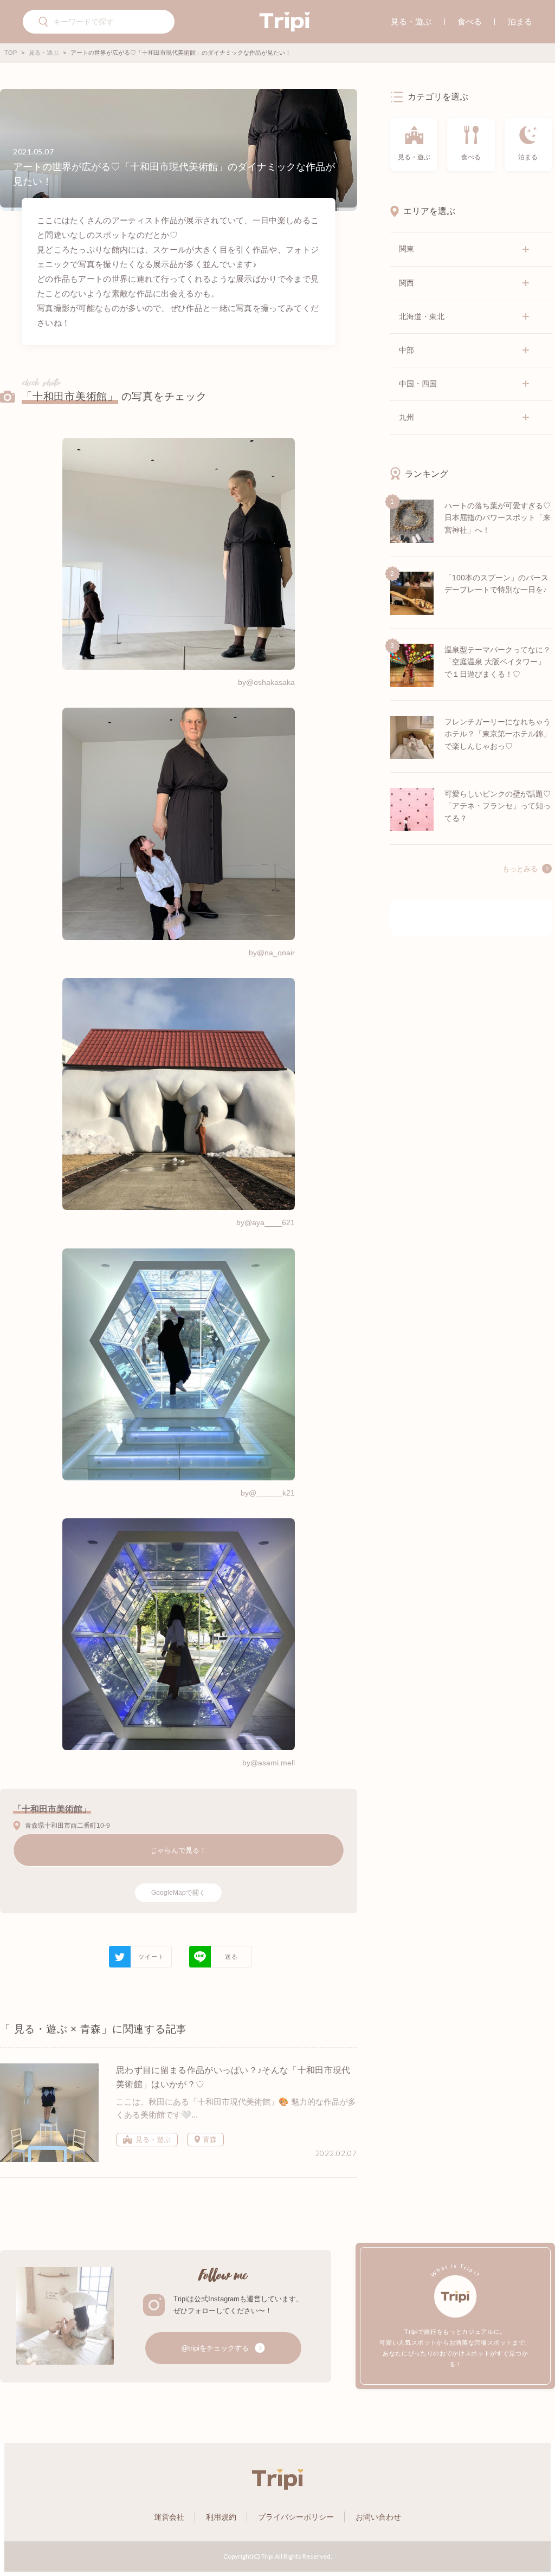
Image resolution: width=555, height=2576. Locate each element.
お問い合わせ (378, 2517)
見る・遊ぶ (411, 21)
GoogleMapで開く (178, 1893)
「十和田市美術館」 (70, 396)
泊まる (520, 21)
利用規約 (221, 2517)
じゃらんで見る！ (178, 1850)
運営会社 (169, 2517)
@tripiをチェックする (216, 2348)
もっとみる (520, 869)
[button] (44, 23)
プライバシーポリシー (296, 2517)
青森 (209, 2140)
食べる (470, 21)
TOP (11, 53)
